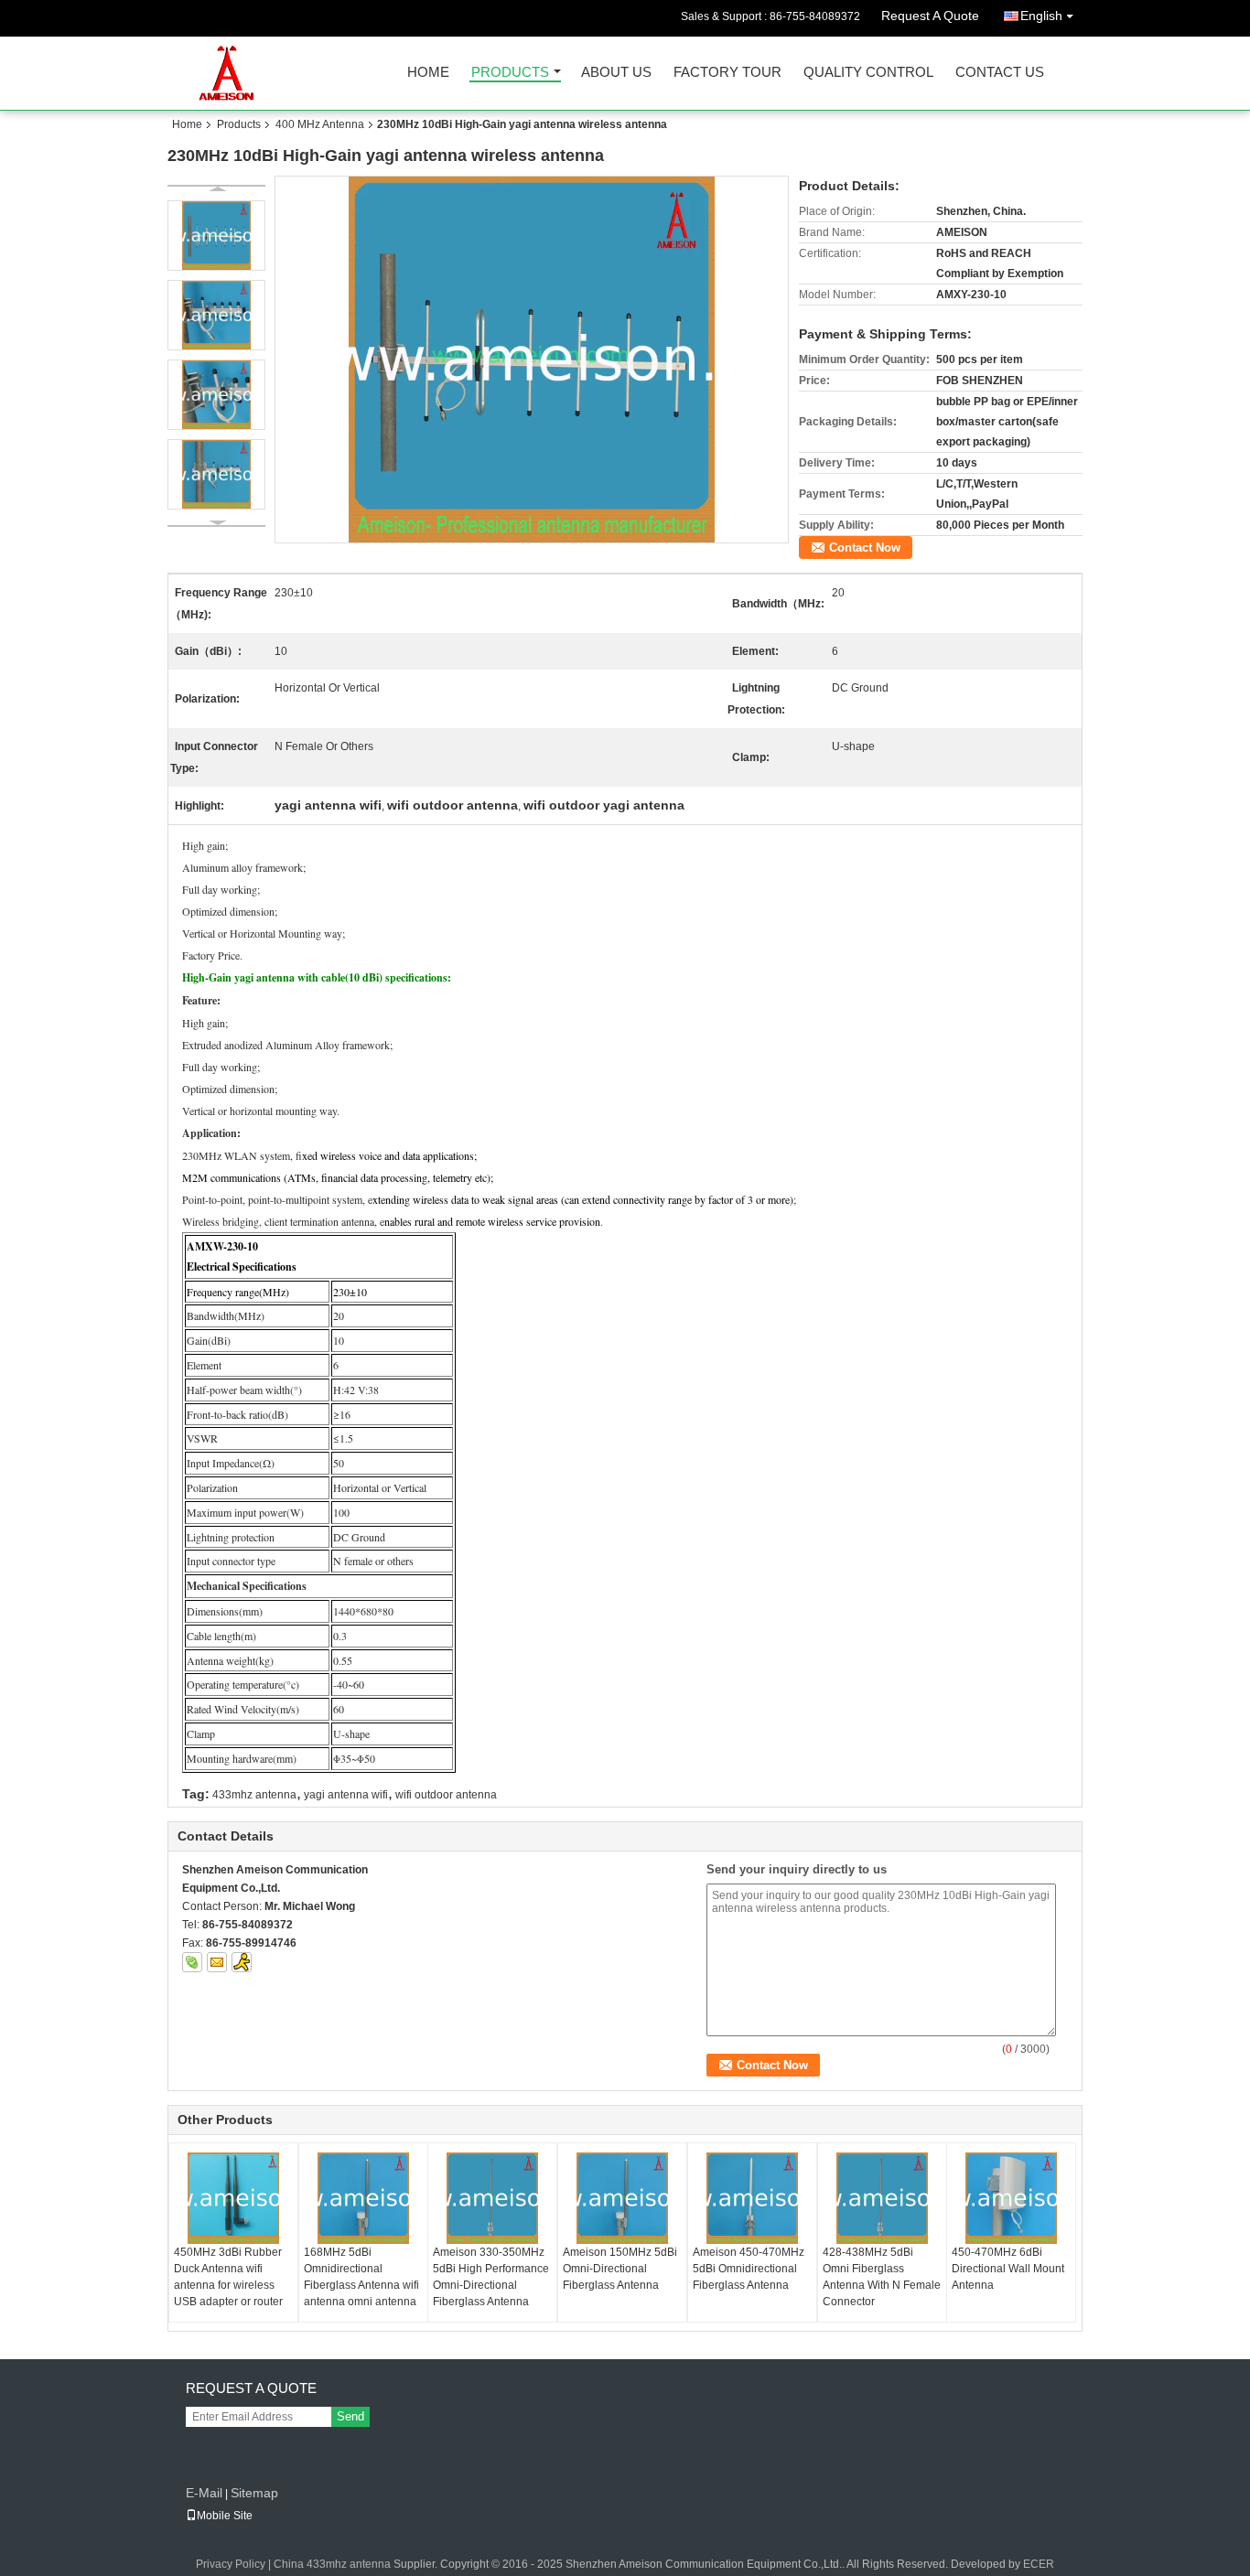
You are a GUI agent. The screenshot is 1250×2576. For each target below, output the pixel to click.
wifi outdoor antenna (446, 1795)
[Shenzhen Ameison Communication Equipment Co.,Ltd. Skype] (192, 1962)
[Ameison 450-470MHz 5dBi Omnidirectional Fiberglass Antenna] (752, 2198)
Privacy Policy (231, 2564)
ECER (1039, 2564)
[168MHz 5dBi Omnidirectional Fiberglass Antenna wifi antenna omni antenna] (363, 2198)
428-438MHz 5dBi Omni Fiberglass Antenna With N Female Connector (882, 2277)
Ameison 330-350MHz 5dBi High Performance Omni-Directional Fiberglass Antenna (491, 2277)
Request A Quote (930, 16)
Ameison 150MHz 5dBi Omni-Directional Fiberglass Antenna (620, 2269)
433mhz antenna (254, 1795)
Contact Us (1000, 73)
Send (350, 2416)
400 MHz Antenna (320, 124)
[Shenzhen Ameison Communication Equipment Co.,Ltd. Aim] (242, 1962)
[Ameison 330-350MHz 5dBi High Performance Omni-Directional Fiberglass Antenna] (492, 2198)
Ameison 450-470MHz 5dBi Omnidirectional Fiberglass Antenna (749, 2269)
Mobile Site (225, 2516)
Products (510, 73)
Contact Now (865, 547)
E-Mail (204, 2493)
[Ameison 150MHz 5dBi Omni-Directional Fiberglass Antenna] (622, 2198)
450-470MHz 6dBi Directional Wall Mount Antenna (1008, 2269)
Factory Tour (727, 73)
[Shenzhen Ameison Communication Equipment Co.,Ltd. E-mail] (217, 1962)
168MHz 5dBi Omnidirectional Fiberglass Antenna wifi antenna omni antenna (361, 2277)
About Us (616, 73)
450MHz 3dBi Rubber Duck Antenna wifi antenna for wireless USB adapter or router (228, 2277)
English (1041, 16)
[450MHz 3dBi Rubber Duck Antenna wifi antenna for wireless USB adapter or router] (233, 2198)
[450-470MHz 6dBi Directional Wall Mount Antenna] (1011, 2198)
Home (428, 73)
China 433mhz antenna (332, 2564)
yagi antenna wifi (346, 1795)
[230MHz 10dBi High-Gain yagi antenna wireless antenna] (532, 360)
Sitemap (254, 2493)
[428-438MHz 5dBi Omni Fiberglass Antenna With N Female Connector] (882, 2198)
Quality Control (868, 73)
